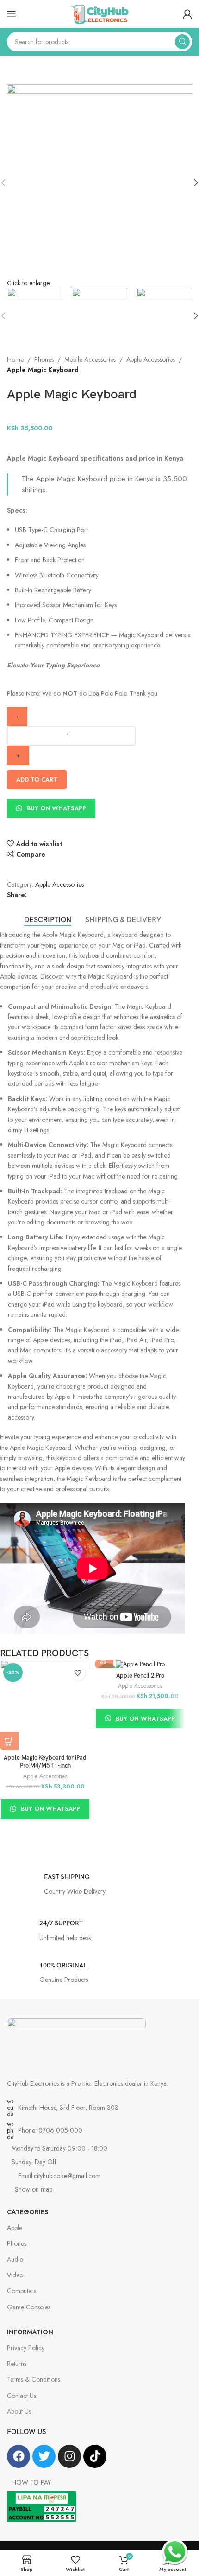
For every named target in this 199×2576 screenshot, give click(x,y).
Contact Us (22, 2396)
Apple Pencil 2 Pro (140, 1676)
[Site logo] (99, 13)
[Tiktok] (95, 2456)
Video (15, 2275)
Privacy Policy (26, 2348)
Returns (17, 2364)
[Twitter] (44, 2456)
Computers (22, 2291)
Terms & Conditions (34, 2379)
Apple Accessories (151, 359)
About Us (19, 2411)
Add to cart (37, 779)
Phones (44, 359)
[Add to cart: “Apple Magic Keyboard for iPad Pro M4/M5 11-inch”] (9, 1741)
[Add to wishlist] (78, 1673)
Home (15, 359)
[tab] (48, 920)
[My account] (187, 14)
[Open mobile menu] (12, 14)
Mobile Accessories (90, 359)
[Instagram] (69, 2456)
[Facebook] (19, 2456)
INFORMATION (30, 2332)
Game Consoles (29, 2307)
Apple (15, 2228)
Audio (15, 2259)
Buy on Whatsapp (56, 808)
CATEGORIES (28, 2212)
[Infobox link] (99, 1887)
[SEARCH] (182, 42)
